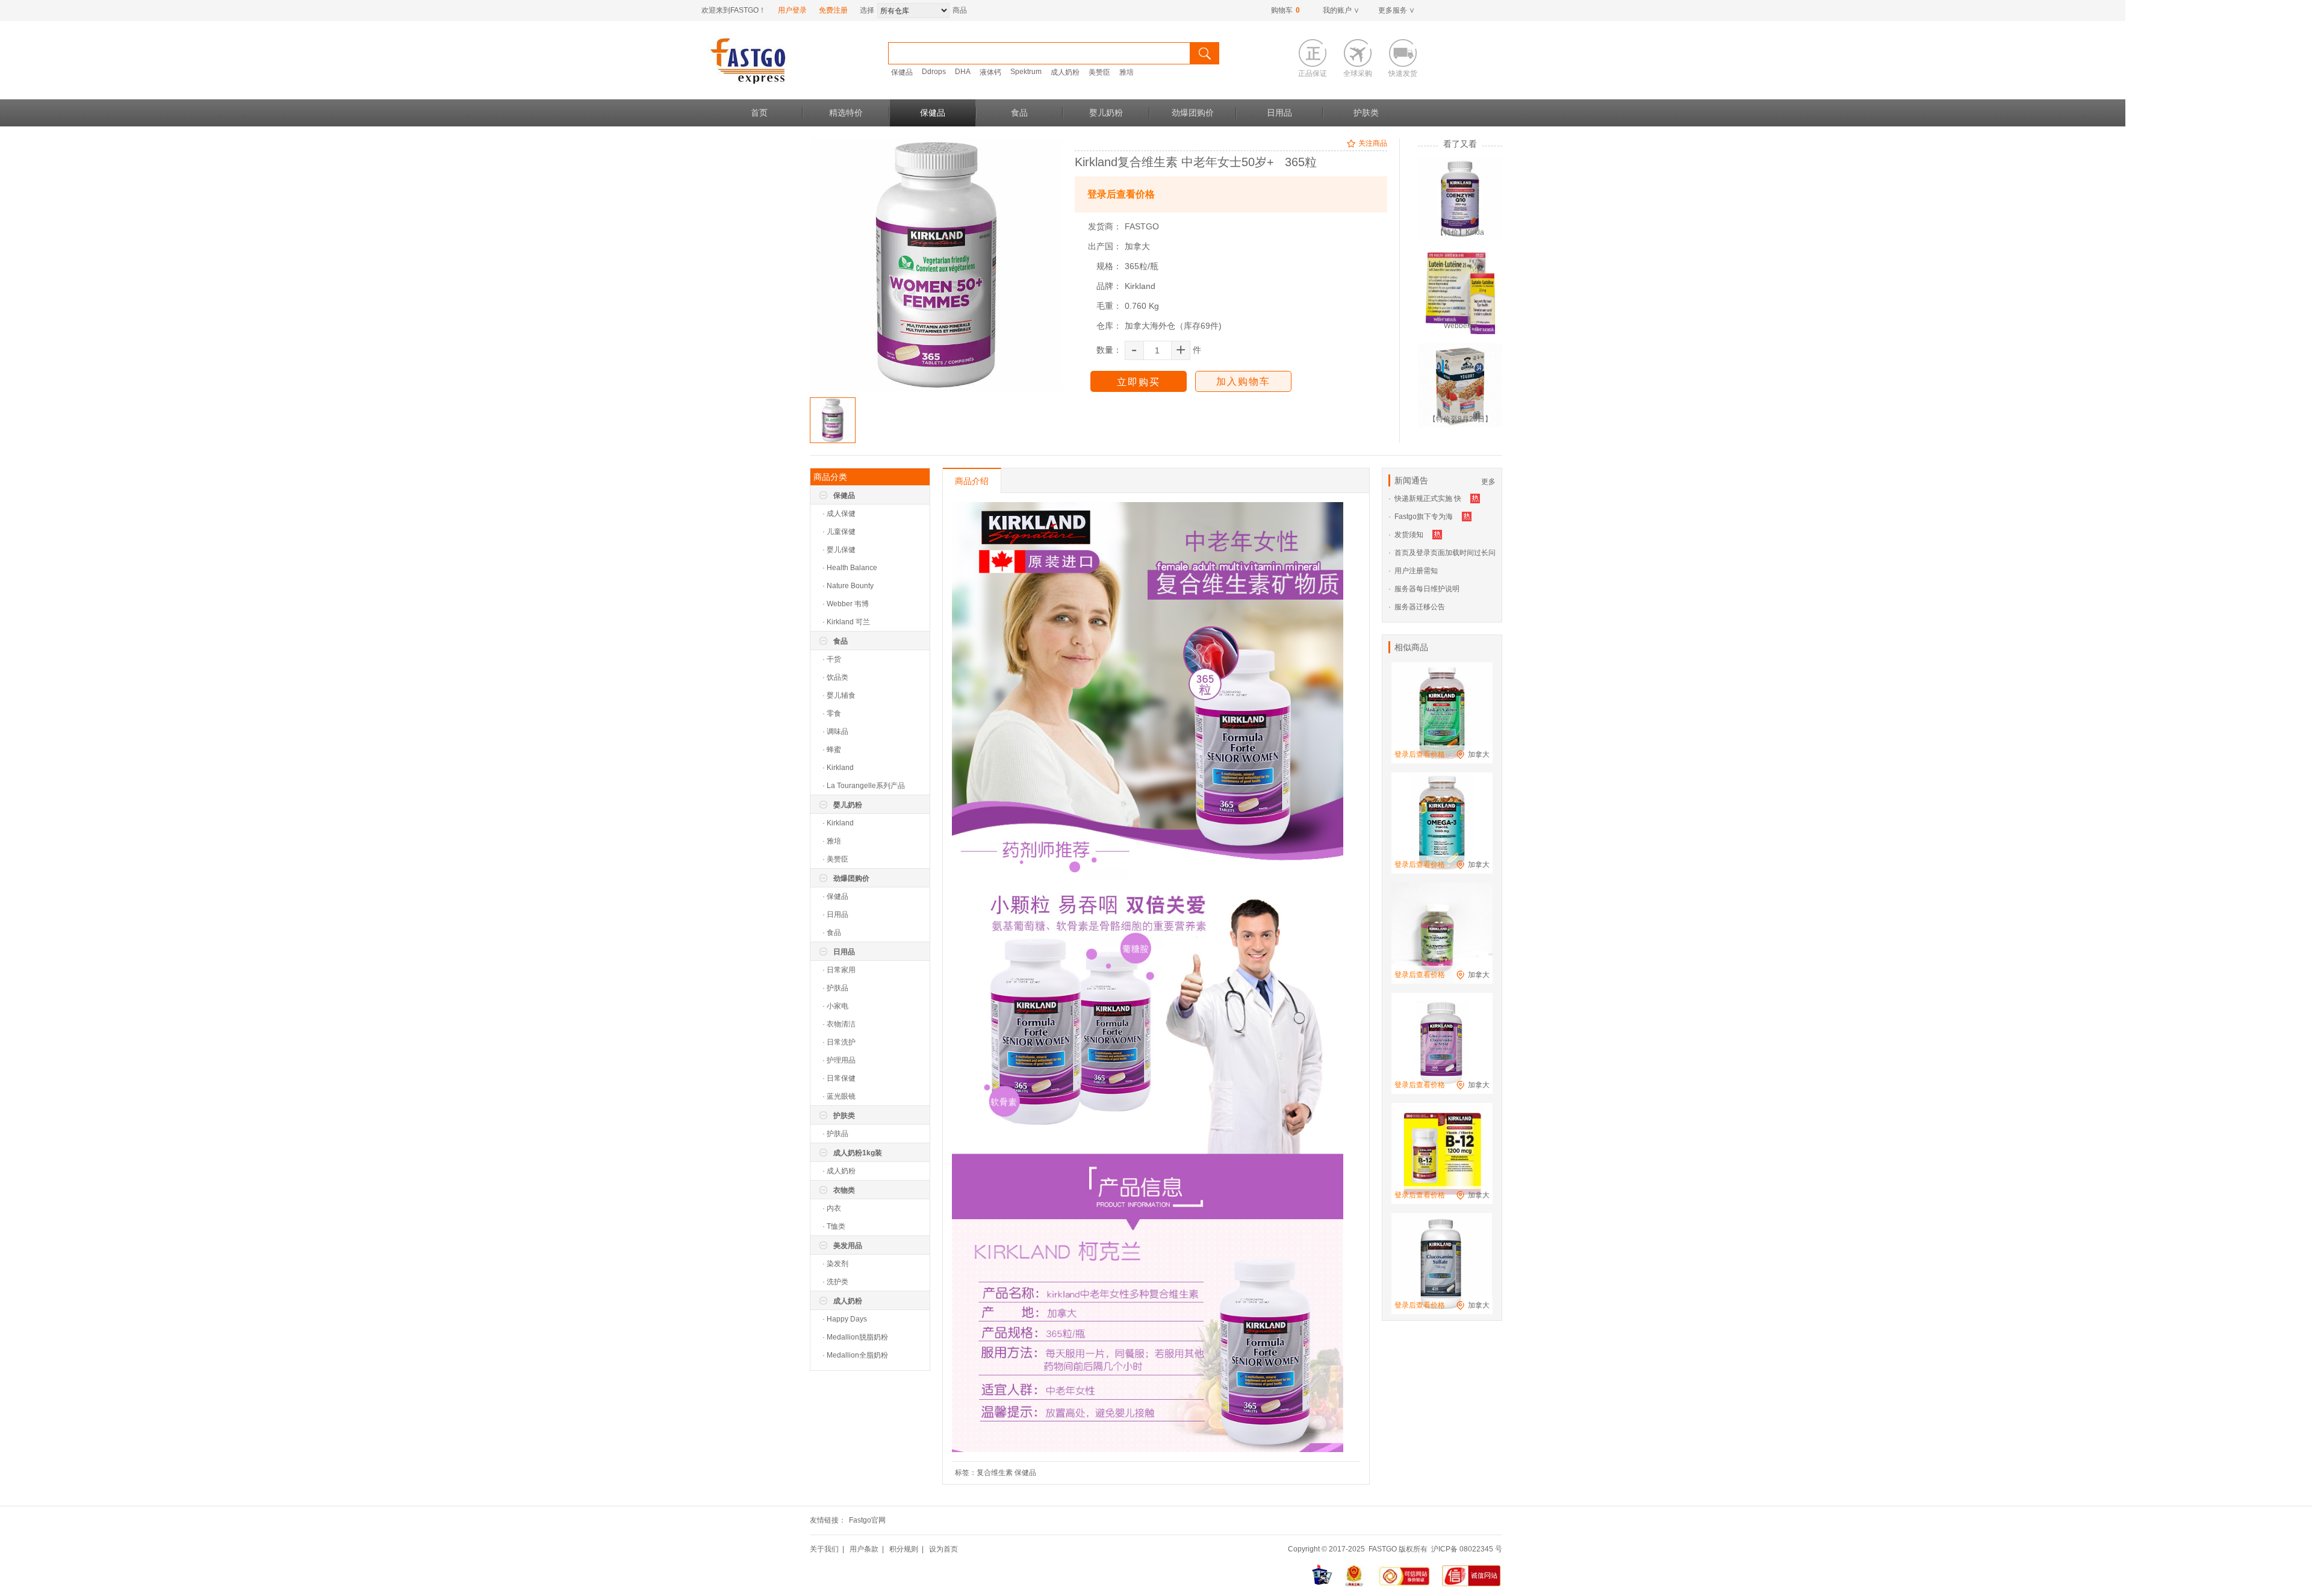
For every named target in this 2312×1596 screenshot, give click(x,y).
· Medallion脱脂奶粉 (855, 1337)
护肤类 (1366, 113)
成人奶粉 (1065, 72)
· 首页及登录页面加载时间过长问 (1442, 553)
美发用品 (848, 1246)
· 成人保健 (839, 514)
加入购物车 (1243, 381)
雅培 (1126, 72)
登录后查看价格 (1121, 194)
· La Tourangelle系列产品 (864, 786)
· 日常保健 (839, 1078)
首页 (759, 113)
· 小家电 (835, 1006)
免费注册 (833, 10)
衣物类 (844, 1190)
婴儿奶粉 (1106, 113)
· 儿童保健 (839, 532)
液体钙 (990, 72)
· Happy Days (845, 1319)
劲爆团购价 (1193, 113)
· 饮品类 (835, 677)
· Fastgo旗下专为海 (1421, 517)
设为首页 (943, 1549)
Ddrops (934, 72)
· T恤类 (834, 1226)
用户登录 (792, 10)
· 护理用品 (839, 1060)
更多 (1488, 482)
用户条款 (864, 1549)
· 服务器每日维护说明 (1424, 589)
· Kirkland (838, 768)
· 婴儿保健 (839, 550)
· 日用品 (835, 914)
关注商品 (1373, 143)
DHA (963, 72)
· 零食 (832, 713)
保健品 (902, 72)
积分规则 (904, 1549)
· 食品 (832, 933)
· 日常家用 (839, 970)
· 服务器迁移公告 (1417, 607)
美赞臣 (1099, 72)
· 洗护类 (835, 1282)
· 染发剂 (835, 1264)
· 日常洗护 (839, 1042)
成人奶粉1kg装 (858, 1153)
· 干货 (832, 659)
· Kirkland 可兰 (846, 622)
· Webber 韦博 (846, 604)
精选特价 (846, 113)
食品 (1019, 113)
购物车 (1285, 10)
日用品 (1279, 113)
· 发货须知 (1406, 535)
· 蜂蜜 (832, 750)
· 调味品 (835, 731)
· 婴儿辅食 (839, 695)
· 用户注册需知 (1413, 571)
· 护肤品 (835, 988)
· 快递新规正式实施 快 (1425, 498)
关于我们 (824, 1549)
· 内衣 (832, 1208)
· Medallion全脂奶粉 (855, 1355)
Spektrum (1026, 72)
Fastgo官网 (867, 1520)
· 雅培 (832, 841)
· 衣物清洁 (839, 1024)
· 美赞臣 (835, 859)
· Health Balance (850, 568)
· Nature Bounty (848, 586)
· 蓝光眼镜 (839, 1096)
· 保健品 (835, 896)
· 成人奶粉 (839, 1171)
